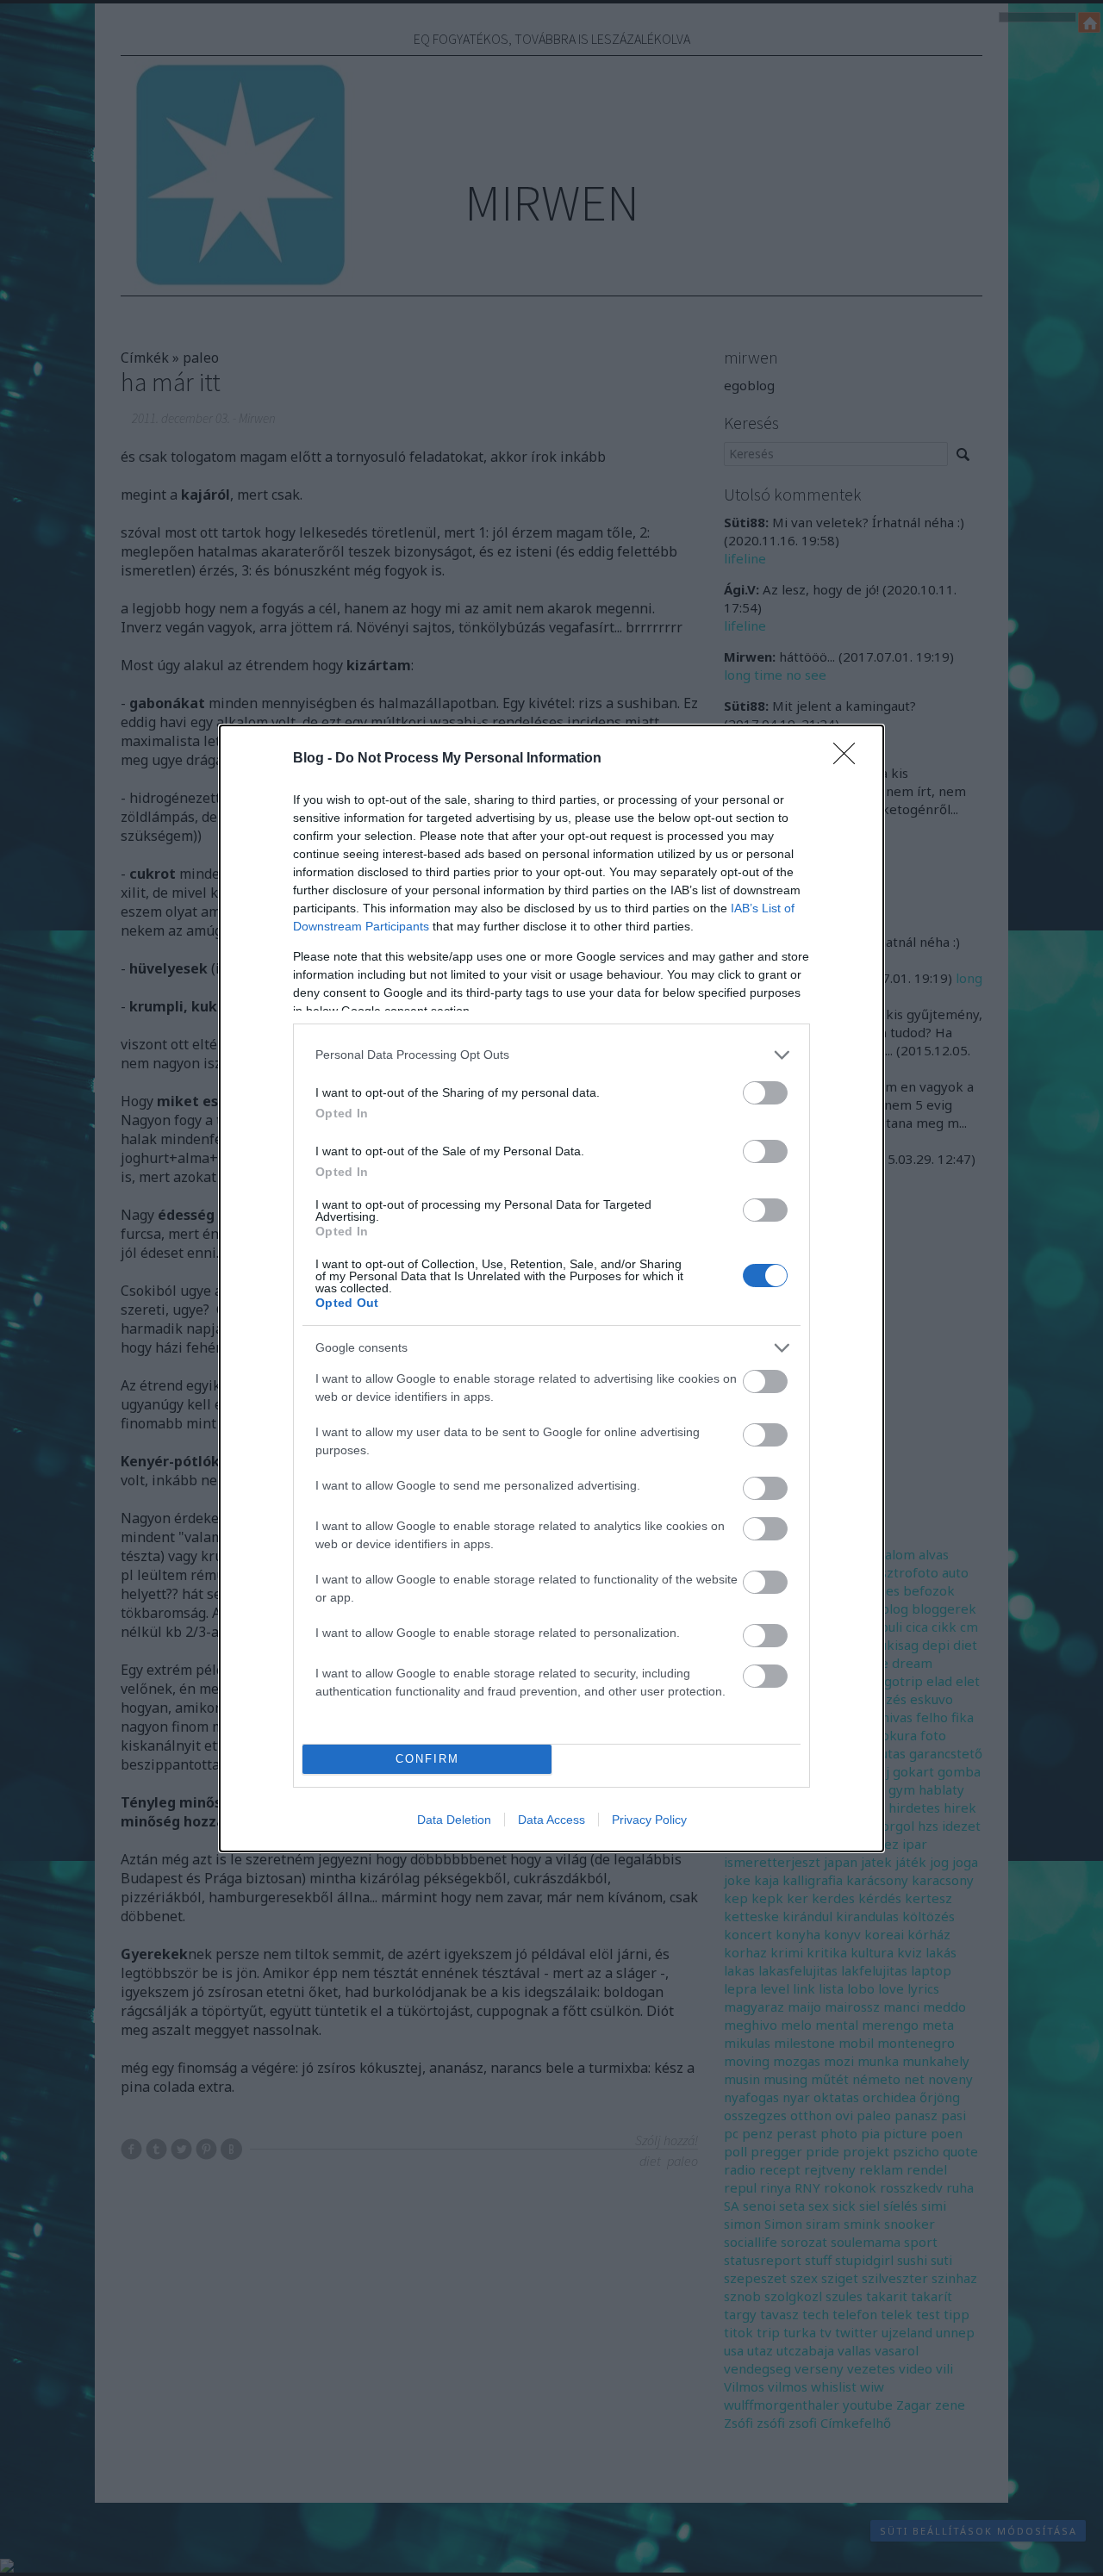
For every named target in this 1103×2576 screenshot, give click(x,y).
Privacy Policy (649, 1820)
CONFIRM (427, 1759)
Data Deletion (454, 1820)
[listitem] (551, 1055)
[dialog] (551, 1288)
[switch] (765, 1093)
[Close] (850, 759)
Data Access (551, 1820)
